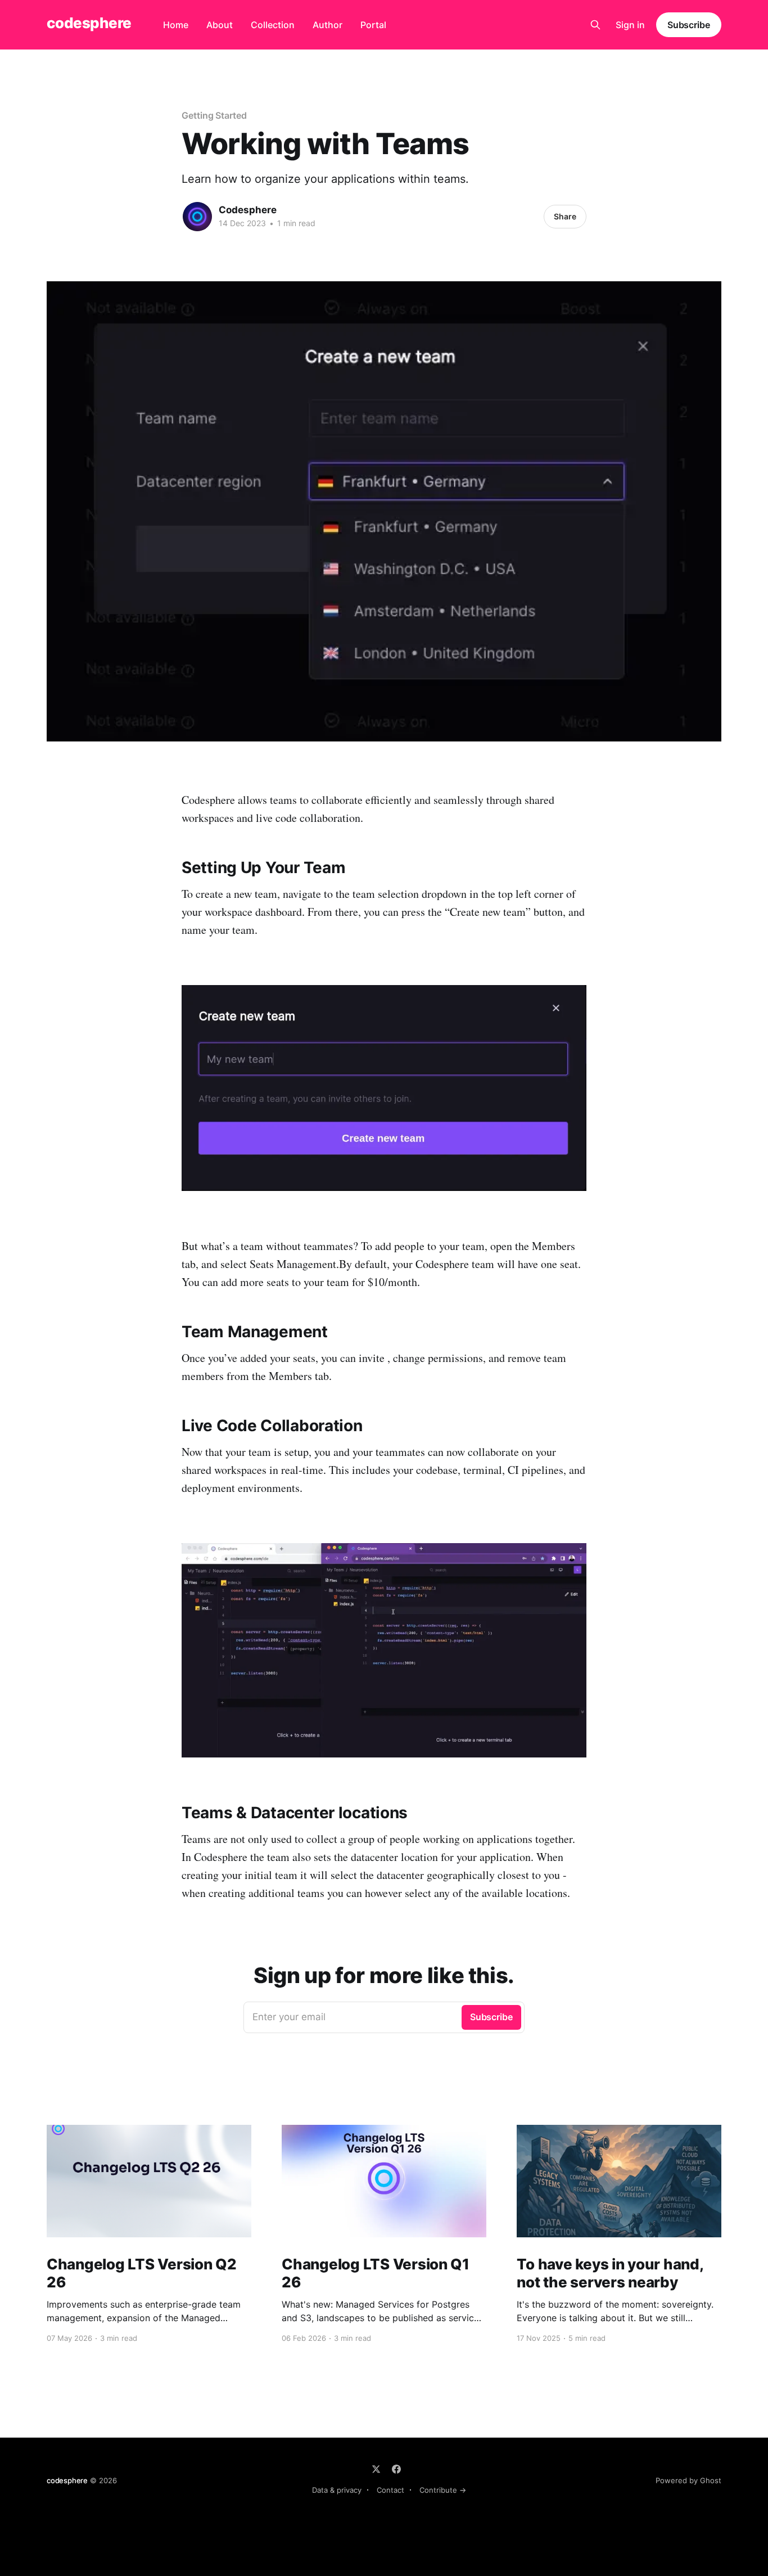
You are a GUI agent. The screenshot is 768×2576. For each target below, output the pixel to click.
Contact (390, 2490)
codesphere (89, 23)
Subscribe (689, 25)
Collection (273, 25)
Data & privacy (337, 2490)
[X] (376, 2469)
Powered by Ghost (688, 2480)
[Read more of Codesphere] (197, 217)
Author (327, 25)
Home (176, 25)
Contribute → (443, 2490)
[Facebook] (396, 2469)
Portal (373, 25)
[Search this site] (595, 25)
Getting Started (214, 115)
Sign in (630, 25)
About (220, 25)
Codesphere (248, 210)
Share (565, 216)
